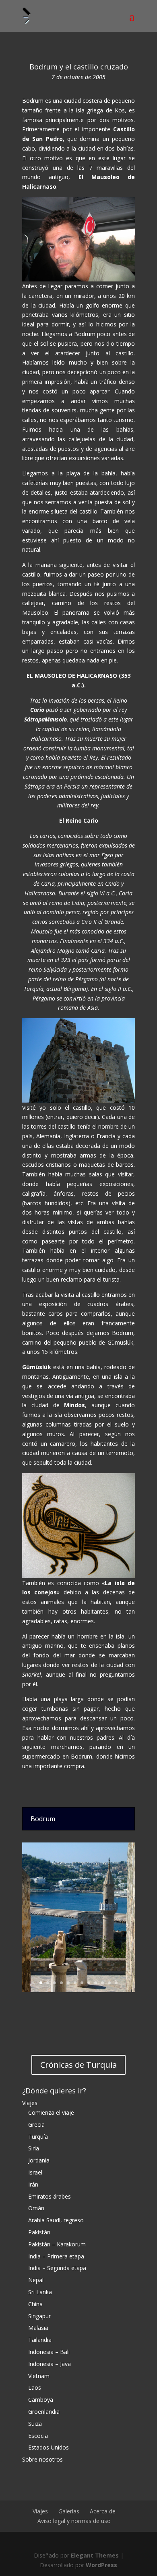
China (35, 2304)
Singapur (39, 2316)
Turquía (38, 2137)
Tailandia (40, 2340)
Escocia (38, 2436)
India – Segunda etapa (57, 2268)
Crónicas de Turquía (78, 2065)
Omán (36, 2208)
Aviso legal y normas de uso (74, 2521)
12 (116, 1983)
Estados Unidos (49, 2447)
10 (102, 1983)
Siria (34, 2148)
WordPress (101, 2565)
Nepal (36, 2280)
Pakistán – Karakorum (57, 2244)
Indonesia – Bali (49, 2352)
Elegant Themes (95, 2555)
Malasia (38, 2328)
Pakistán (39, 2232)
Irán (33, 2184)
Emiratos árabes (50, 2196)
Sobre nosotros (42, 2459)
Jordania (39, 2160)
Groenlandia (44, 2412)
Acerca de (103, 2511)
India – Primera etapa (56, 2256)
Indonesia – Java (50, 2364)
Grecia (36, 2125)
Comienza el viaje (51, 2112)
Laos (35, 2387)
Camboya (41, 2400)
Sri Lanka (40, 2292)
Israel (35, 2172)
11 (109, 1983)
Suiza (35, 2424)
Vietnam (39, 2376)
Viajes (30, 2103)
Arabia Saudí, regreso (56, 2220)
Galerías (69, 2511)
